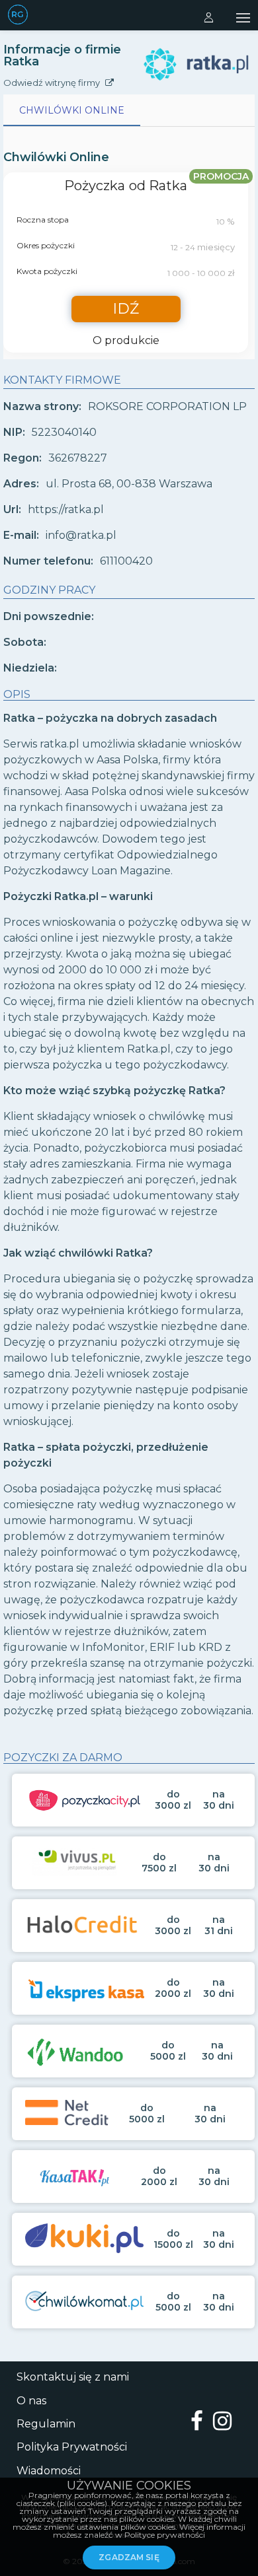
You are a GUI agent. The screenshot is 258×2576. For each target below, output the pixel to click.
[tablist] (129, 110)
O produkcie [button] (126, 341)
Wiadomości (49, 2471)
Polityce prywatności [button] (165, 2535)
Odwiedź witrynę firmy (53, 83)
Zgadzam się (129, 2557)
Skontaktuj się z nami (73, 2377)
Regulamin (46, 2424)
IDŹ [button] (126, 309)
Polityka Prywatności (72, 2447)
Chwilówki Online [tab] (72, 110)
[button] (243, 16)
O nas (31, 2401)
